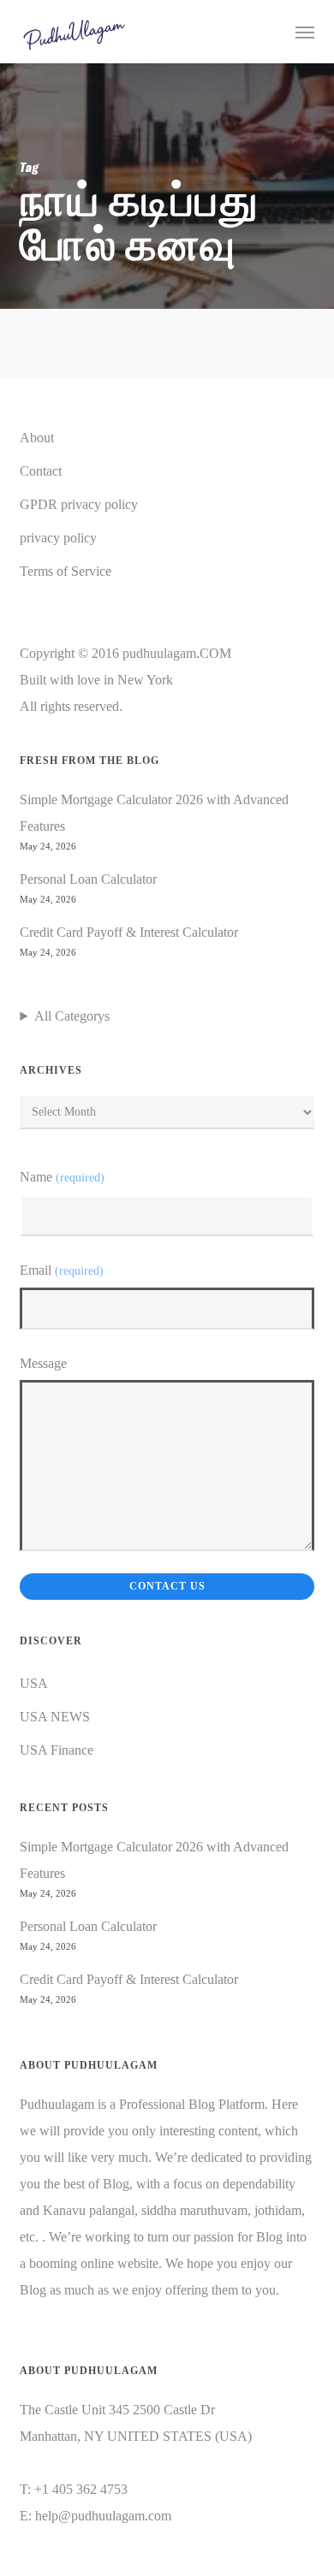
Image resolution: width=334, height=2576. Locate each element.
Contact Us (167, 1586)
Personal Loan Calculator (88, 879)
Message (43, 1363)
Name (62, 1177)
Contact (41, 471)
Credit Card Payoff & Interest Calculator (129, 932)
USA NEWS (55, 1717)
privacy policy (58, 538)
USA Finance (57, 1750)
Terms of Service (66, 571)
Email (61, 1270)
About (37, 438)
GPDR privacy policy (79, 504)
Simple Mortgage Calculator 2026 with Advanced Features (154, 813)
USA (34, 1683)
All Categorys (72, 1016)
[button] (305, 32)
